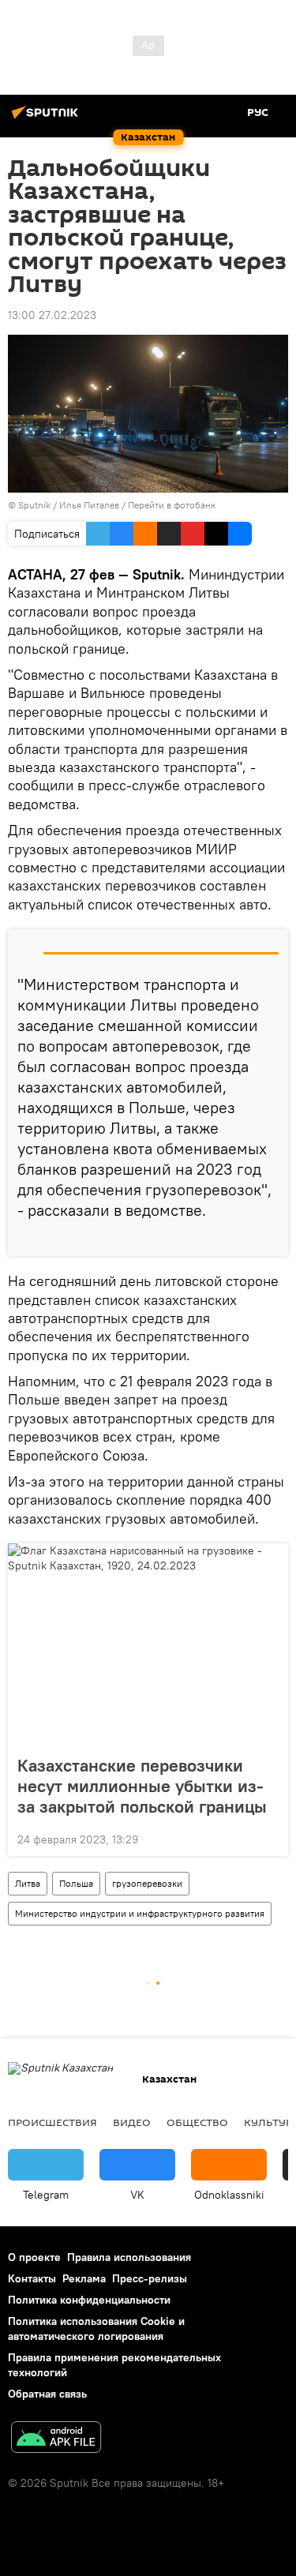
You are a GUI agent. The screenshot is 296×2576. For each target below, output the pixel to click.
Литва (28, 1883)
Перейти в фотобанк (172, 505)
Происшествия (52, 2122)
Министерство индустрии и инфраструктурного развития (140, 1913)
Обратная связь (47, 2394)
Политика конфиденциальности (89, 2300)
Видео (132, 2122)
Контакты (32, 2278)
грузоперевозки (147, 1883)
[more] (270, 1238)
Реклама (84, 2278)
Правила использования (129, 2257)
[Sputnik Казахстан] (47, 118)
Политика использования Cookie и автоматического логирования (96, 2329)
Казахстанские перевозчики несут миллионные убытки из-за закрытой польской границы (142, 1786)
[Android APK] (56, 2439)
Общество (197, 2122)
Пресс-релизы (150, 2278)
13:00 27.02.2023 (52, 315)
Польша (76, 1883)
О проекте (34, 2257)
